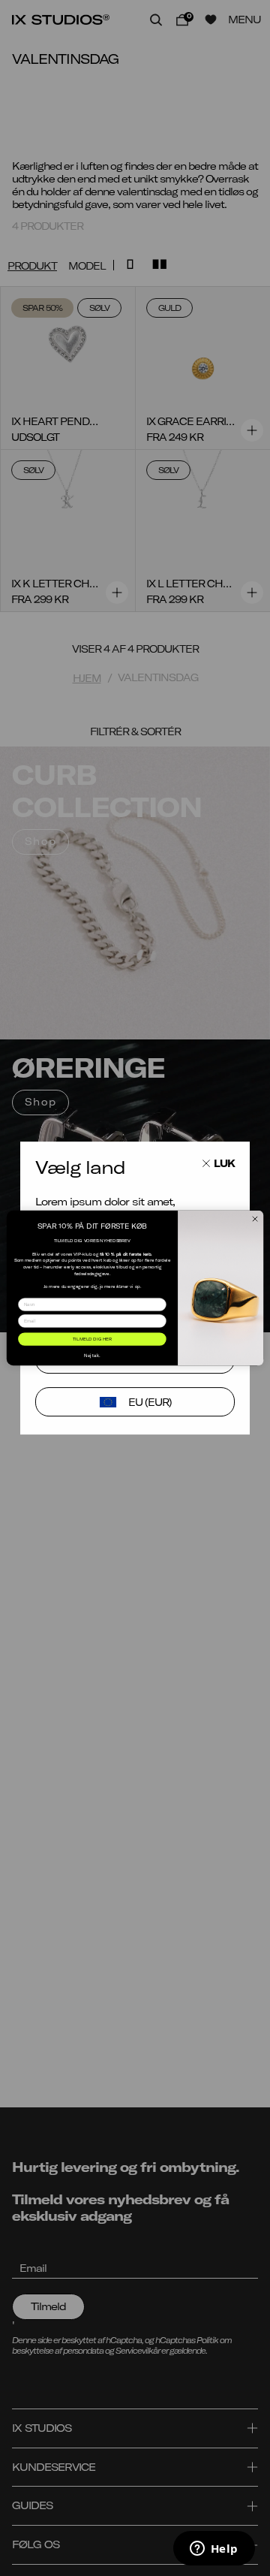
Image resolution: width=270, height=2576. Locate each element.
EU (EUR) (150, 1402)
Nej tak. (92, 1355)
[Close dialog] (255, 1219)
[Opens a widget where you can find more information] (214, 2550)
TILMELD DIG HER (92, 1339)
